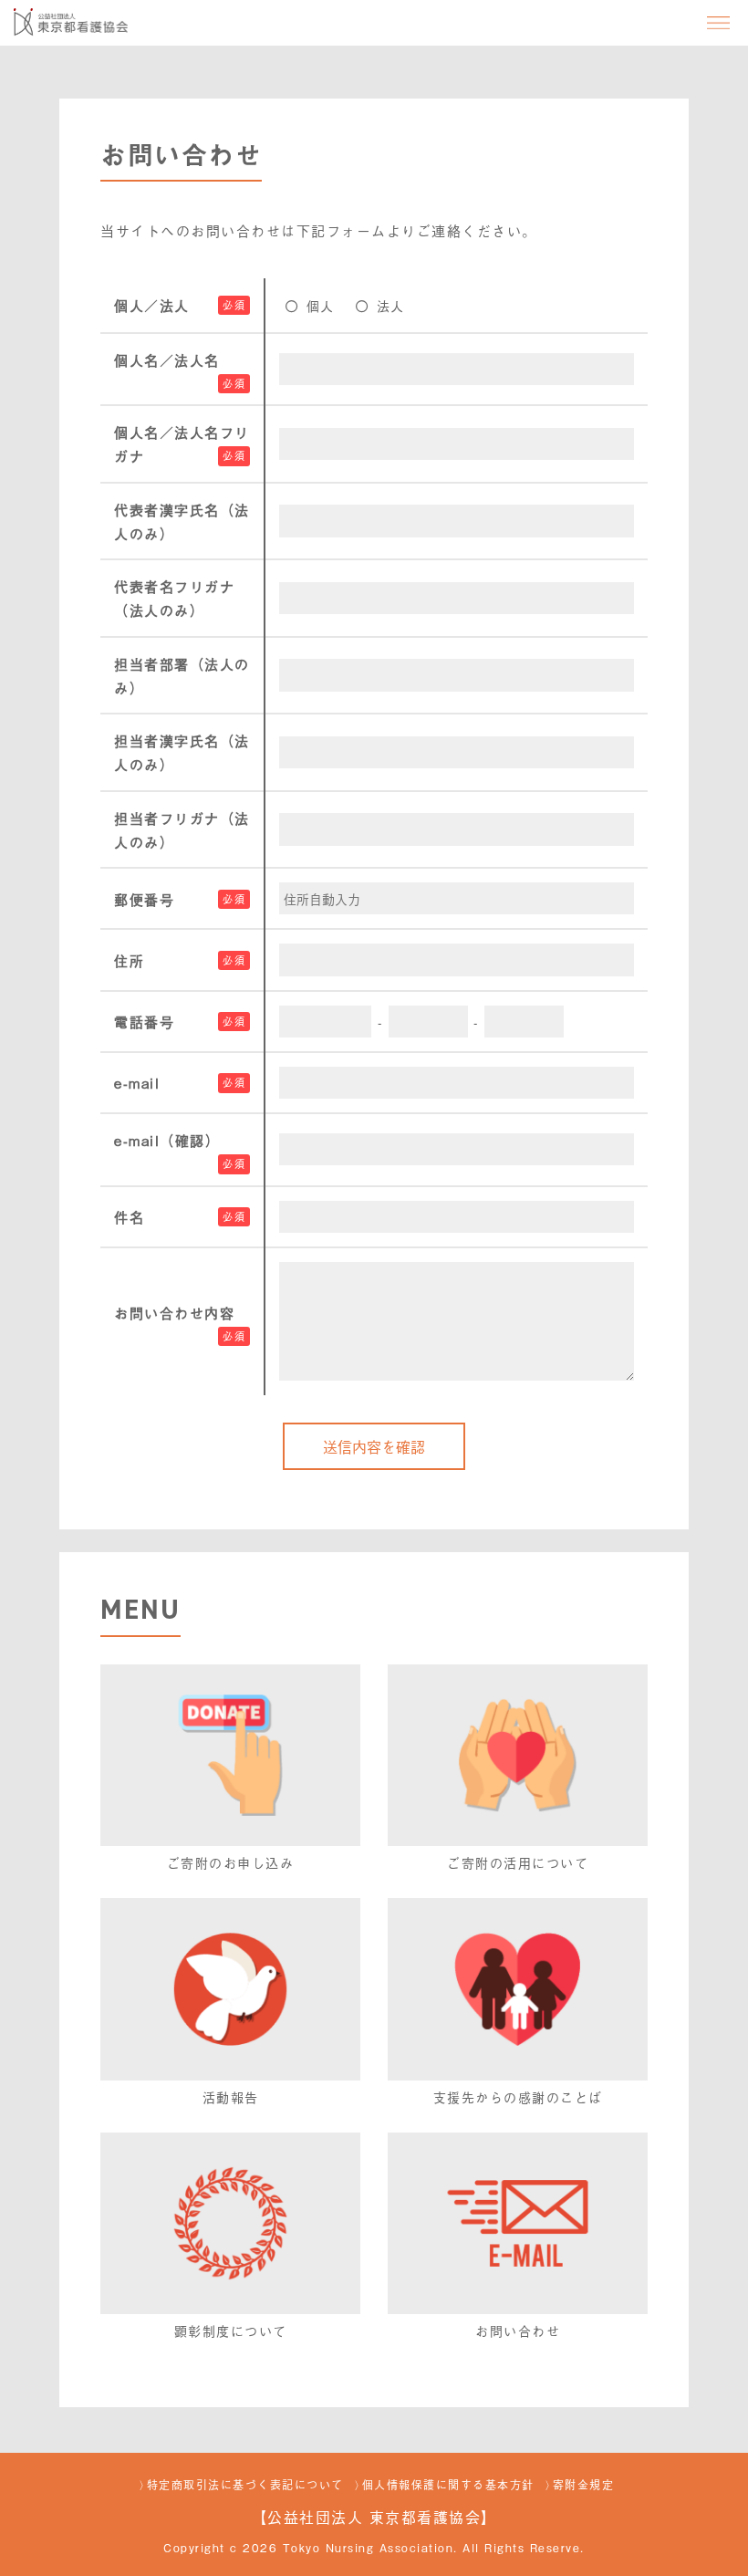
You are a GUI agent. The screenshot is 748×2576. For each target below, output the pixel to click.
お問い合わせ (518, 2330)
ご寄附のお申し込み (231, 1862)
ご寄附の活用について (518, 1862)
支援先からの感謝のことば (518, 2096)
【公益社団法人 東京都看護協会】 (374, 2517)
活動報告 (231, 2096)
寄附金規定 (584, 2485)
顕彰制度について (231, 2330)
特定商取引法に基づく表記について (245, 2485)
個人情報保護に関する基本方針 (448, 2485)
